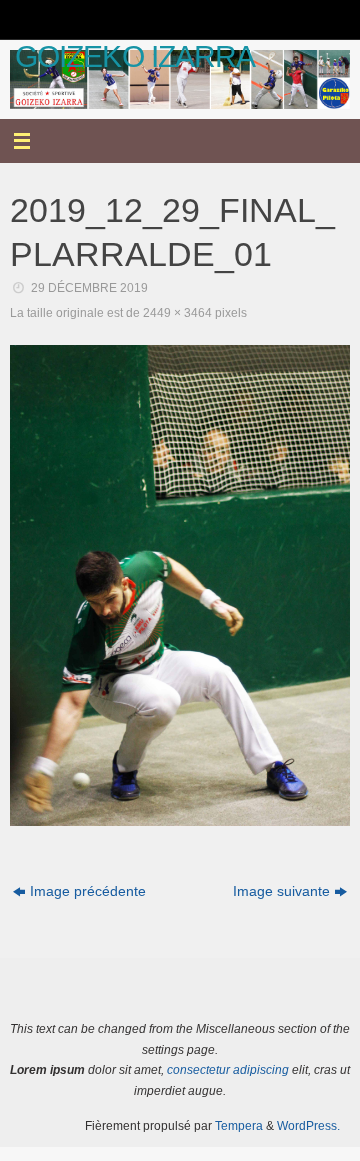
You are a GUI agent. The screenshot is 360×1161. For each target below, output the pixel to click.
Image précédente (88, 891)
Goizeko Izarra (135, 56)
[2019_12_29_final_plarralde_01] (180, 585)
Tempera (239, 1126)
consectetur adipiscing (228, 1070)
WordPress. (308, 1126)
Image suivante (281, 891)
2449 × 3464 (177, 313)
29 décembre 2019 (89, 288)
